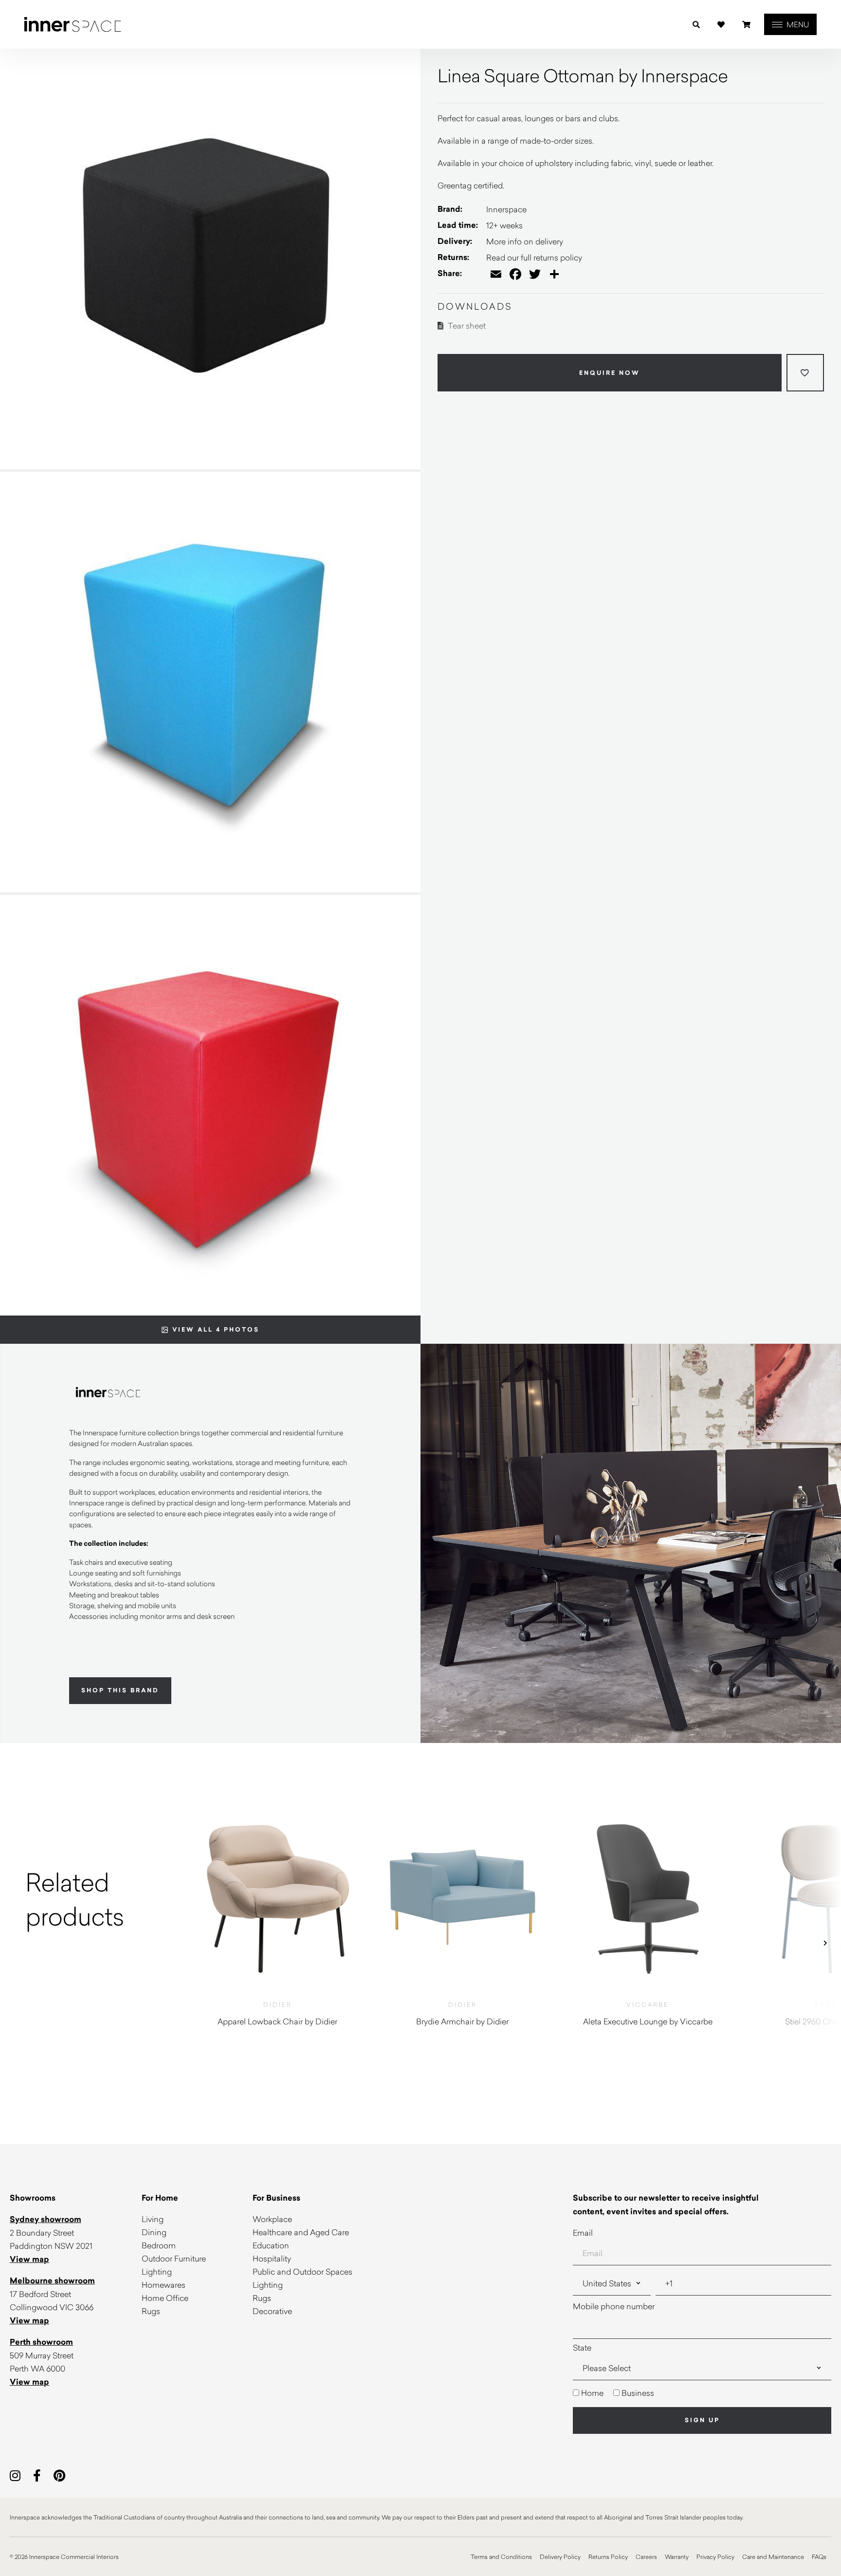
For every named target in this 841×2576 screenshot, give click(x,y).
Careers (646, 2557)
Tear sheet (466, 325)
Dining (154, 2232)
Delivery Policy (560, 2557)
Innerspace (506, 209)
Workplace (272, 2219)
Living (153, 2219)
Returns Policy (608, 2557)
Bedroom (159, 2245)
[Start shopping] (746, 25)
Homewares (164, 2285)
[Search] (696, 25)
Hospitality (272, 2258)
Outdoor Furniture (174, 2258)
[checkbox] (702, 2393)
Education (271, 2245)
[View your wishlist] (721, 25)
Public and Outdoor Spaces (302, 2271)
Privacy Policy (715, 2557)
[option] (92, 1899)
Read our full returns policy (534, 257)
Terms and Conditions (501, 2557)
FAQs (819, 2557)
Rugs (151, 2311)
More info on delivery (525, 241)
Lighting (157, 2271)
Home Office (165, 2298)
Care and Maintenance (773, 2557)
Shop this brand (120, 1690)
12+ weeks (504, 225)
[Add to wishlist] (805, 373)
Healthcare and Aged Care (301, 2232)
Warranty (677, 2557)
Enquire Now (610, 372)
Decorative (272, 2311)
